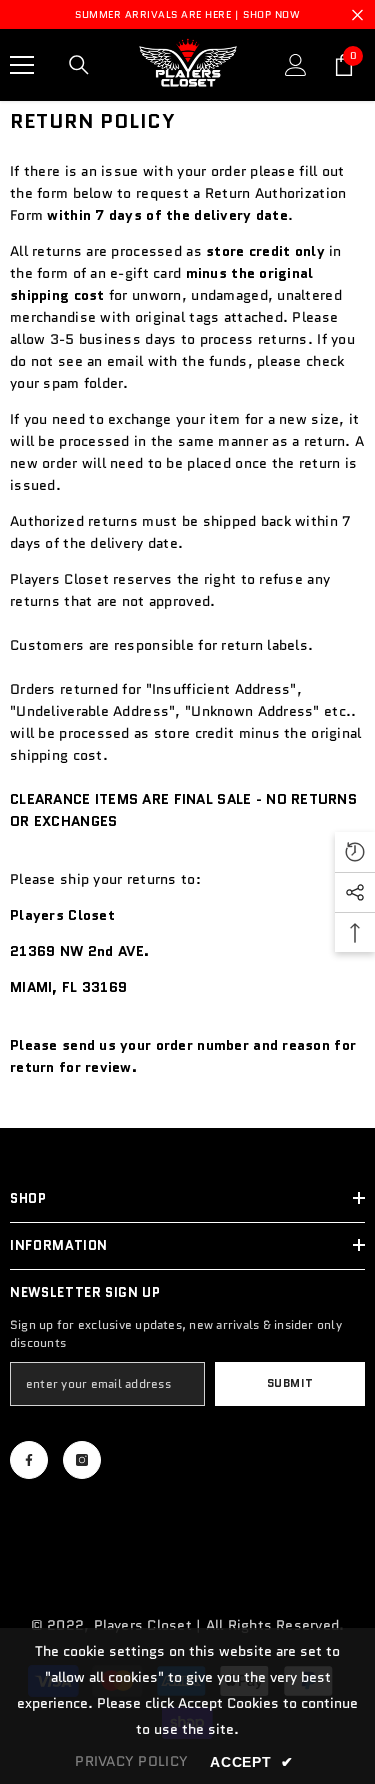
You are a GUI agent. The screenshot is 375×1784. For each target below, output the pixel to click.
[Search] (79, 65)
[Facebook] (29, 1460)
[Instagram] (82, 1460)
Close (357, 14)
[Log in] (296, 65)
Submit (290, 1383)
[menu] (22, 65)
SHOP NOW (271, 14)
